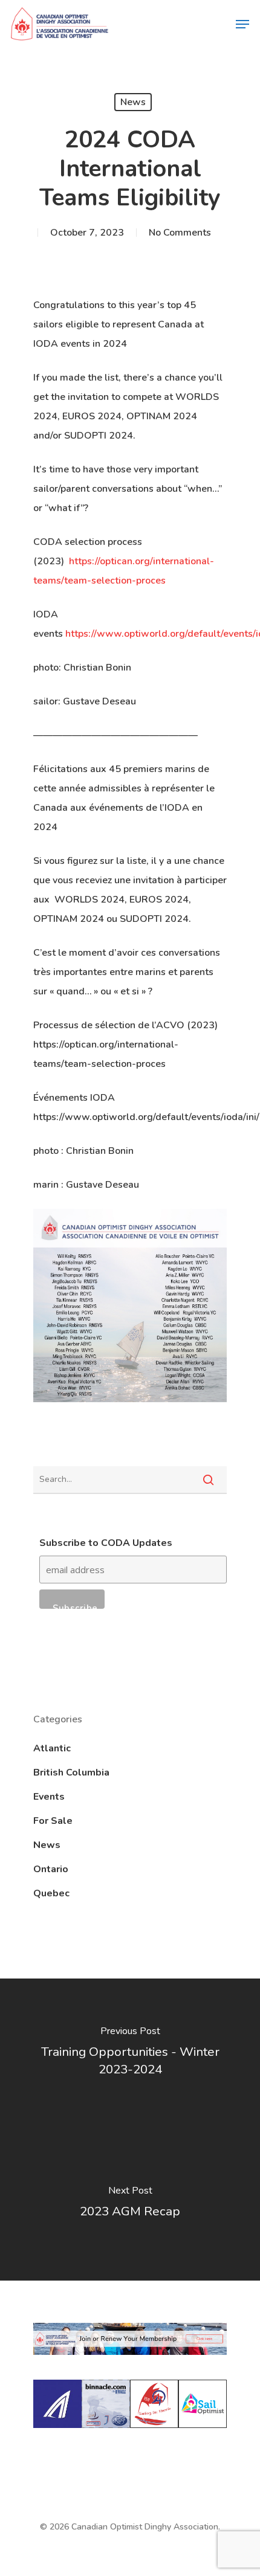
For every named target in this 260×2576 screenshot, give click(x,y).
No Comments (180, 233)
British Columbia (71, 1773)
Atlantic (52, 1748)
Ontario (51, 1869)
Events (49, 1797)
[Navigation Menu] (242, 24)
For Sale (53, 1821)
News (133, 102)
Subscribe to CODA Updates (106, 1543)
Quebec (51, 1893)
